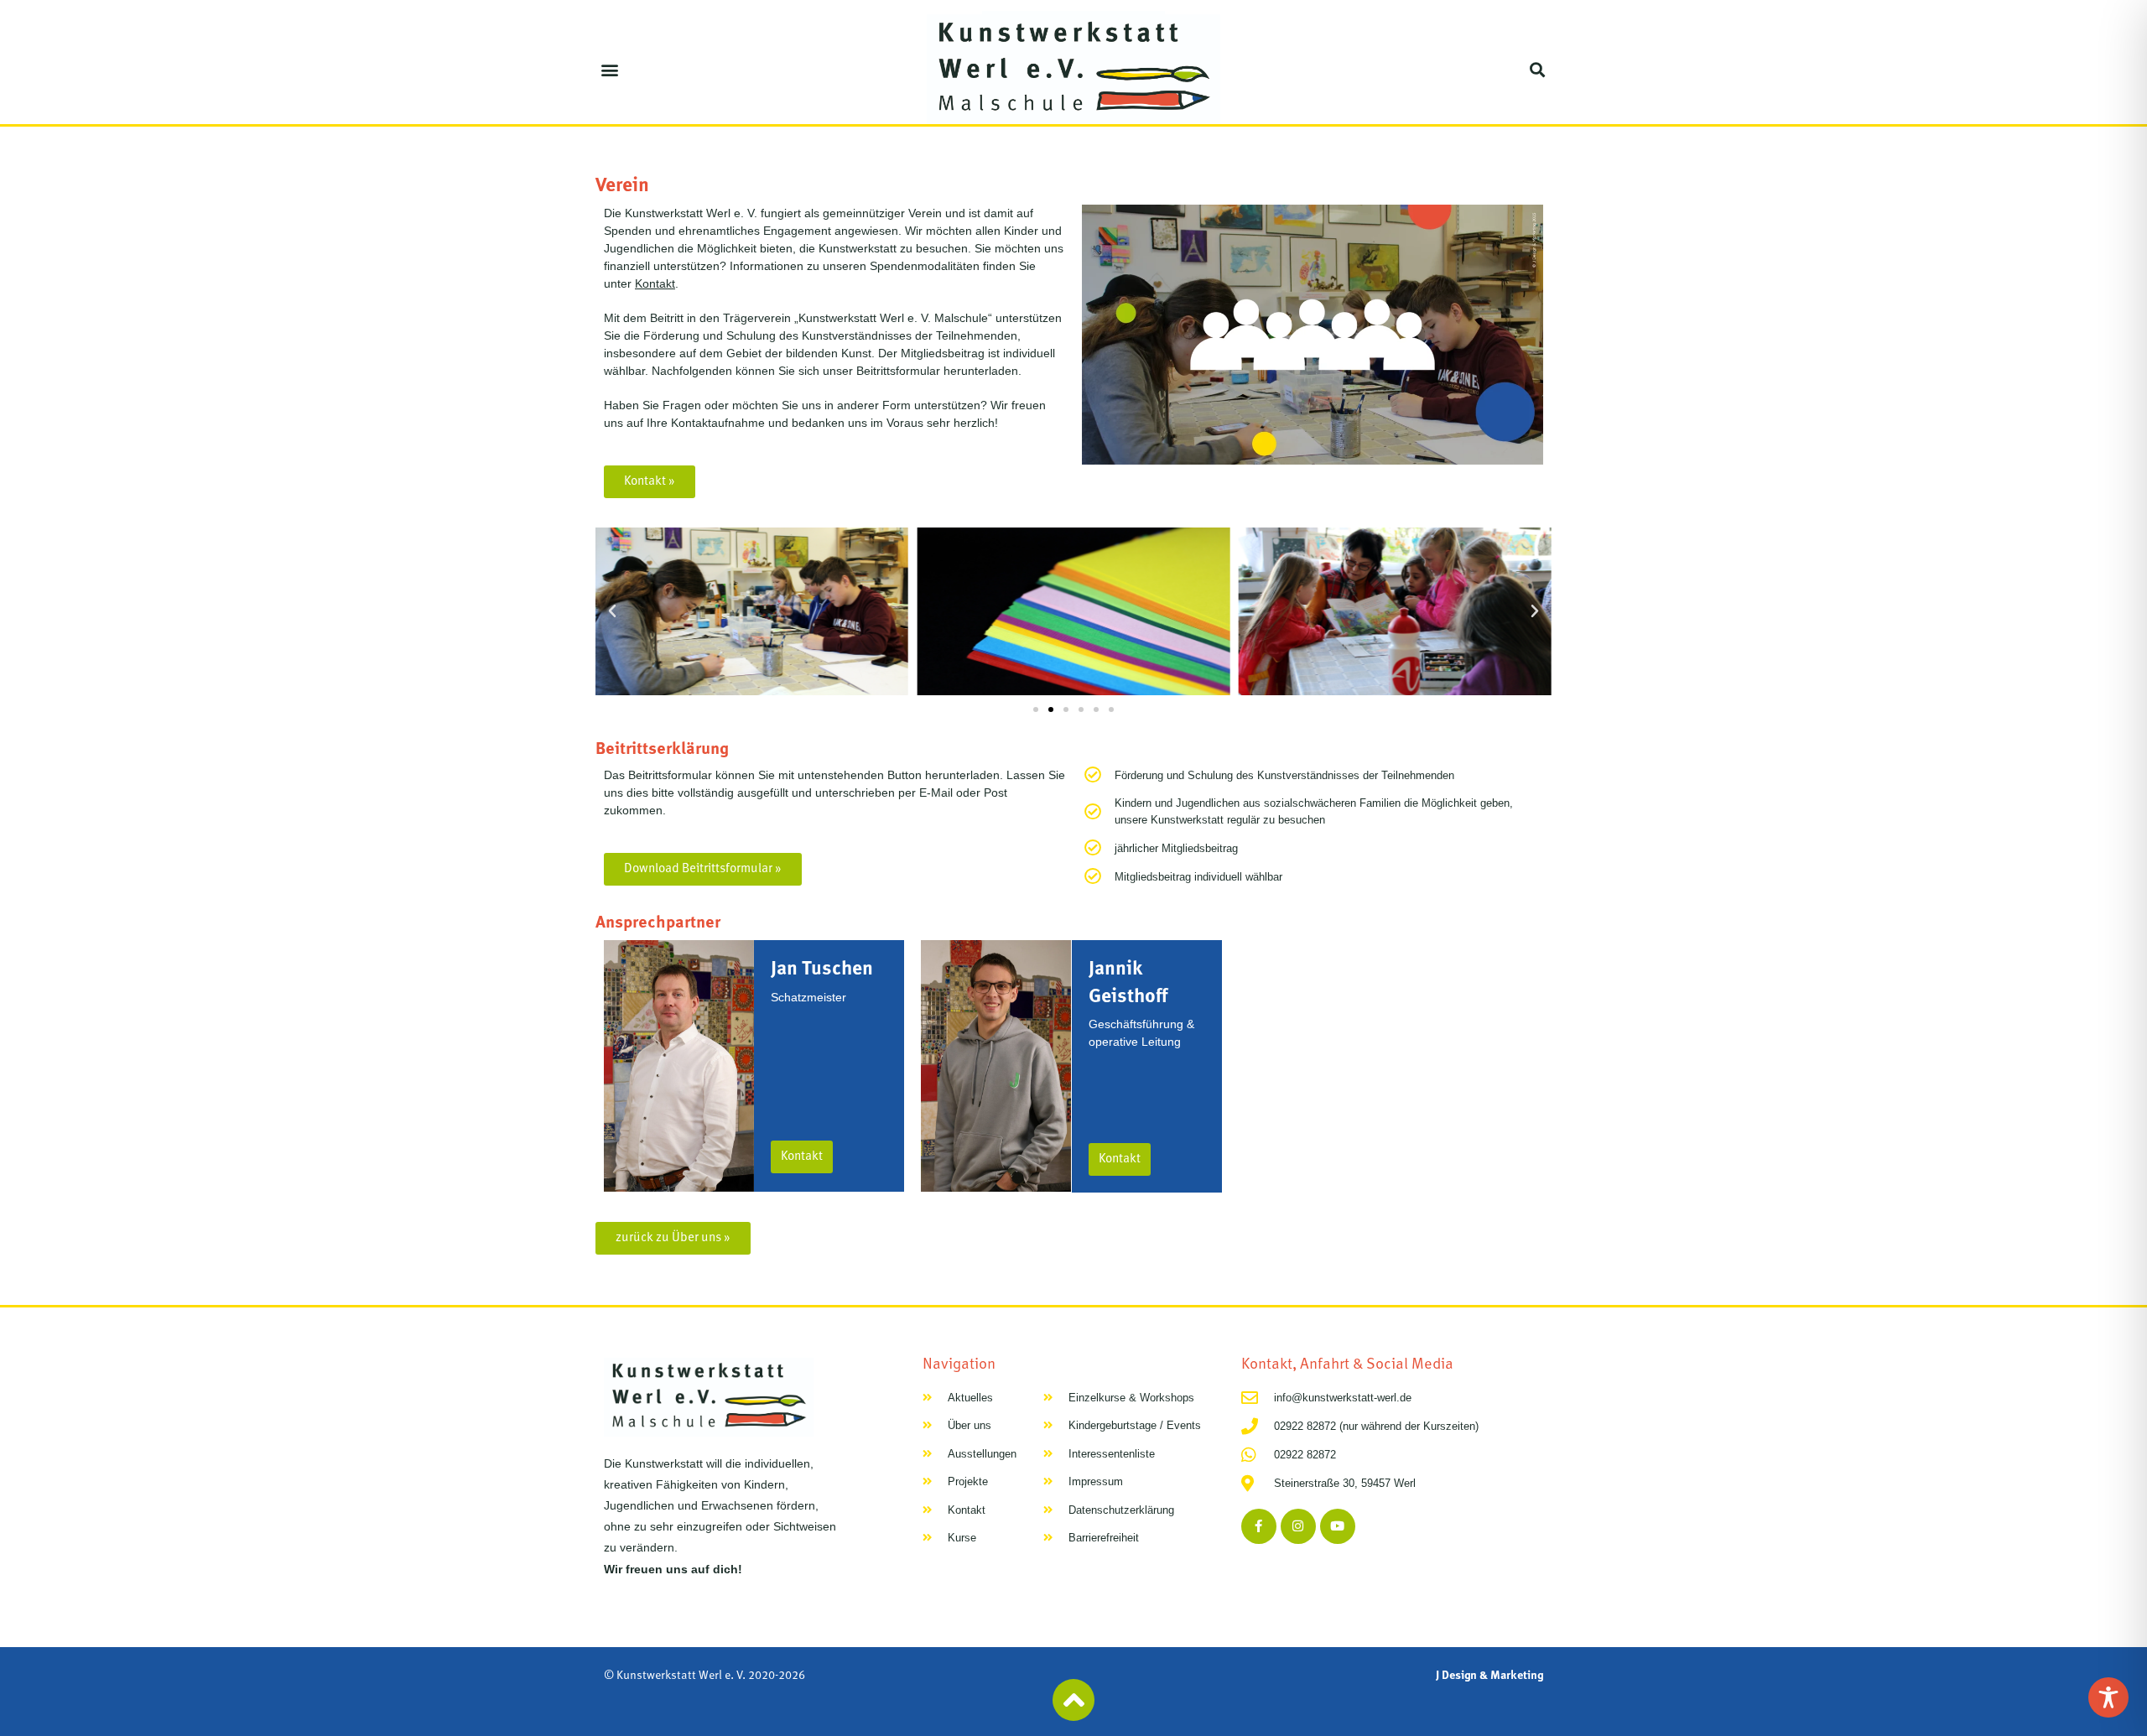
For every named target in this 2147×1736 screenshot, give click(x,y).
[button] (609, 69)
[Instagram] (1298, 1526)
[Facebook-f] (1259, 1526)
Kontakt (655, 283)
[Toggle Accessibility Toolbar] (2108, 1697)
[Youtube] (1338, 1526)
